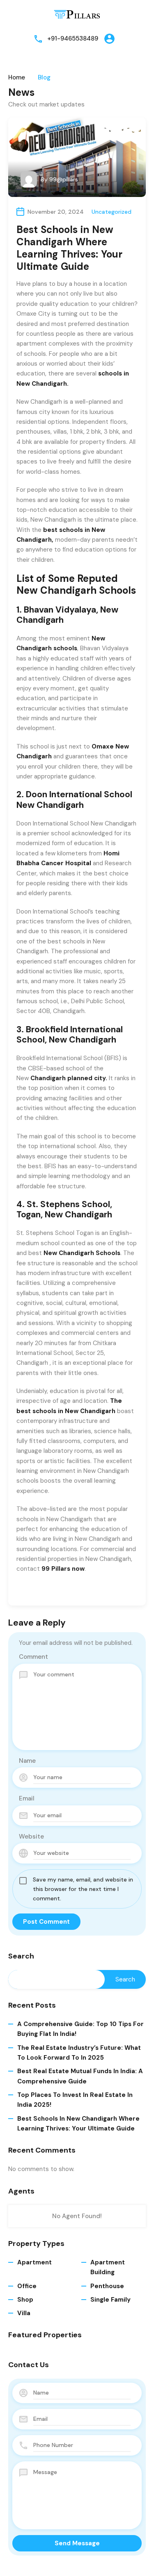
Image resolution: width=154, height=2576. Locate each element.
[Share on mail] (47, 1592)
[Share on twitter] (33, 1592)
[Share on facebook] (19, 1592)
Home (17, 78)
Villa (24, 2313)
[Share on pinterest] (61, 1592)
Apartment (34, 2262)
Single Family (110, 2300)
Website (31, 1836)
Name (27, 1761)
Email (27, 1798)
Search (21, 1956)
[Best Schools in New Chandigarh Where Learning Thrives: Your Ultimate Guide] (77, 157)
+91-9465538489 (73, 38)
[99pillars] (77, 14)
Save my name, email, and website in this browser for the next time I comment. (83, 1889)
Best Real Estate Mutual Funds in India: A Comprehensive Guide (80, 2076)
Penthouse (107, 2286)
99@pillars (64, 179)
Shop (25, 2300)
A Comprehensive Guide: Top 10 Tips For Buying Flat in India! (80, 2029)
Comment (33, 1657)
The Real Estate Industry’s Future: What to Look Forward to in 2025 (79, 2053)
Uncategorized (111, 212)
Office (27, 2286)
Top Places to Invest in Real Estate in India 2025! (75, 2100)
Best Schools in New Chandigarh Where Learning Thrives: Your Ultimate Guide (78, 2124)
